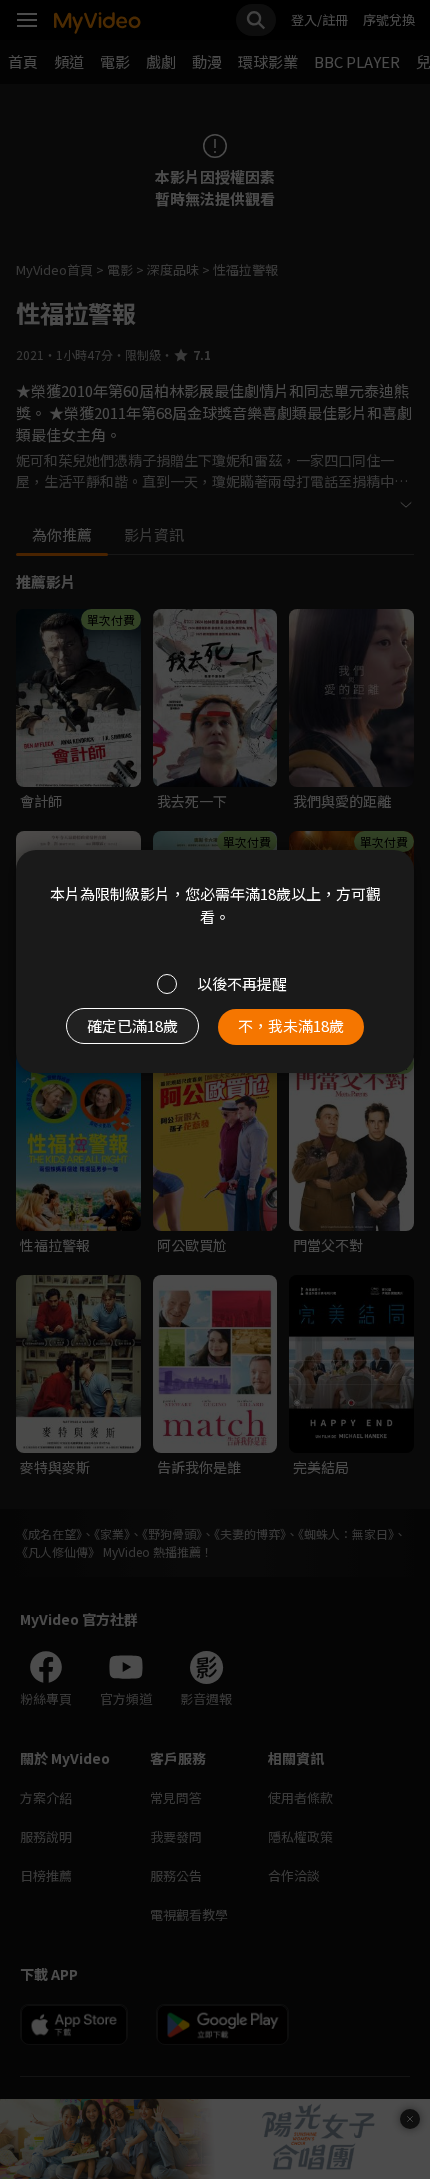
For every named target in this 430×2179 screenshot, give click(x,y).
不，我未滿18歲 (291, 1025)
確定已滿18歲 (132, 1025)
